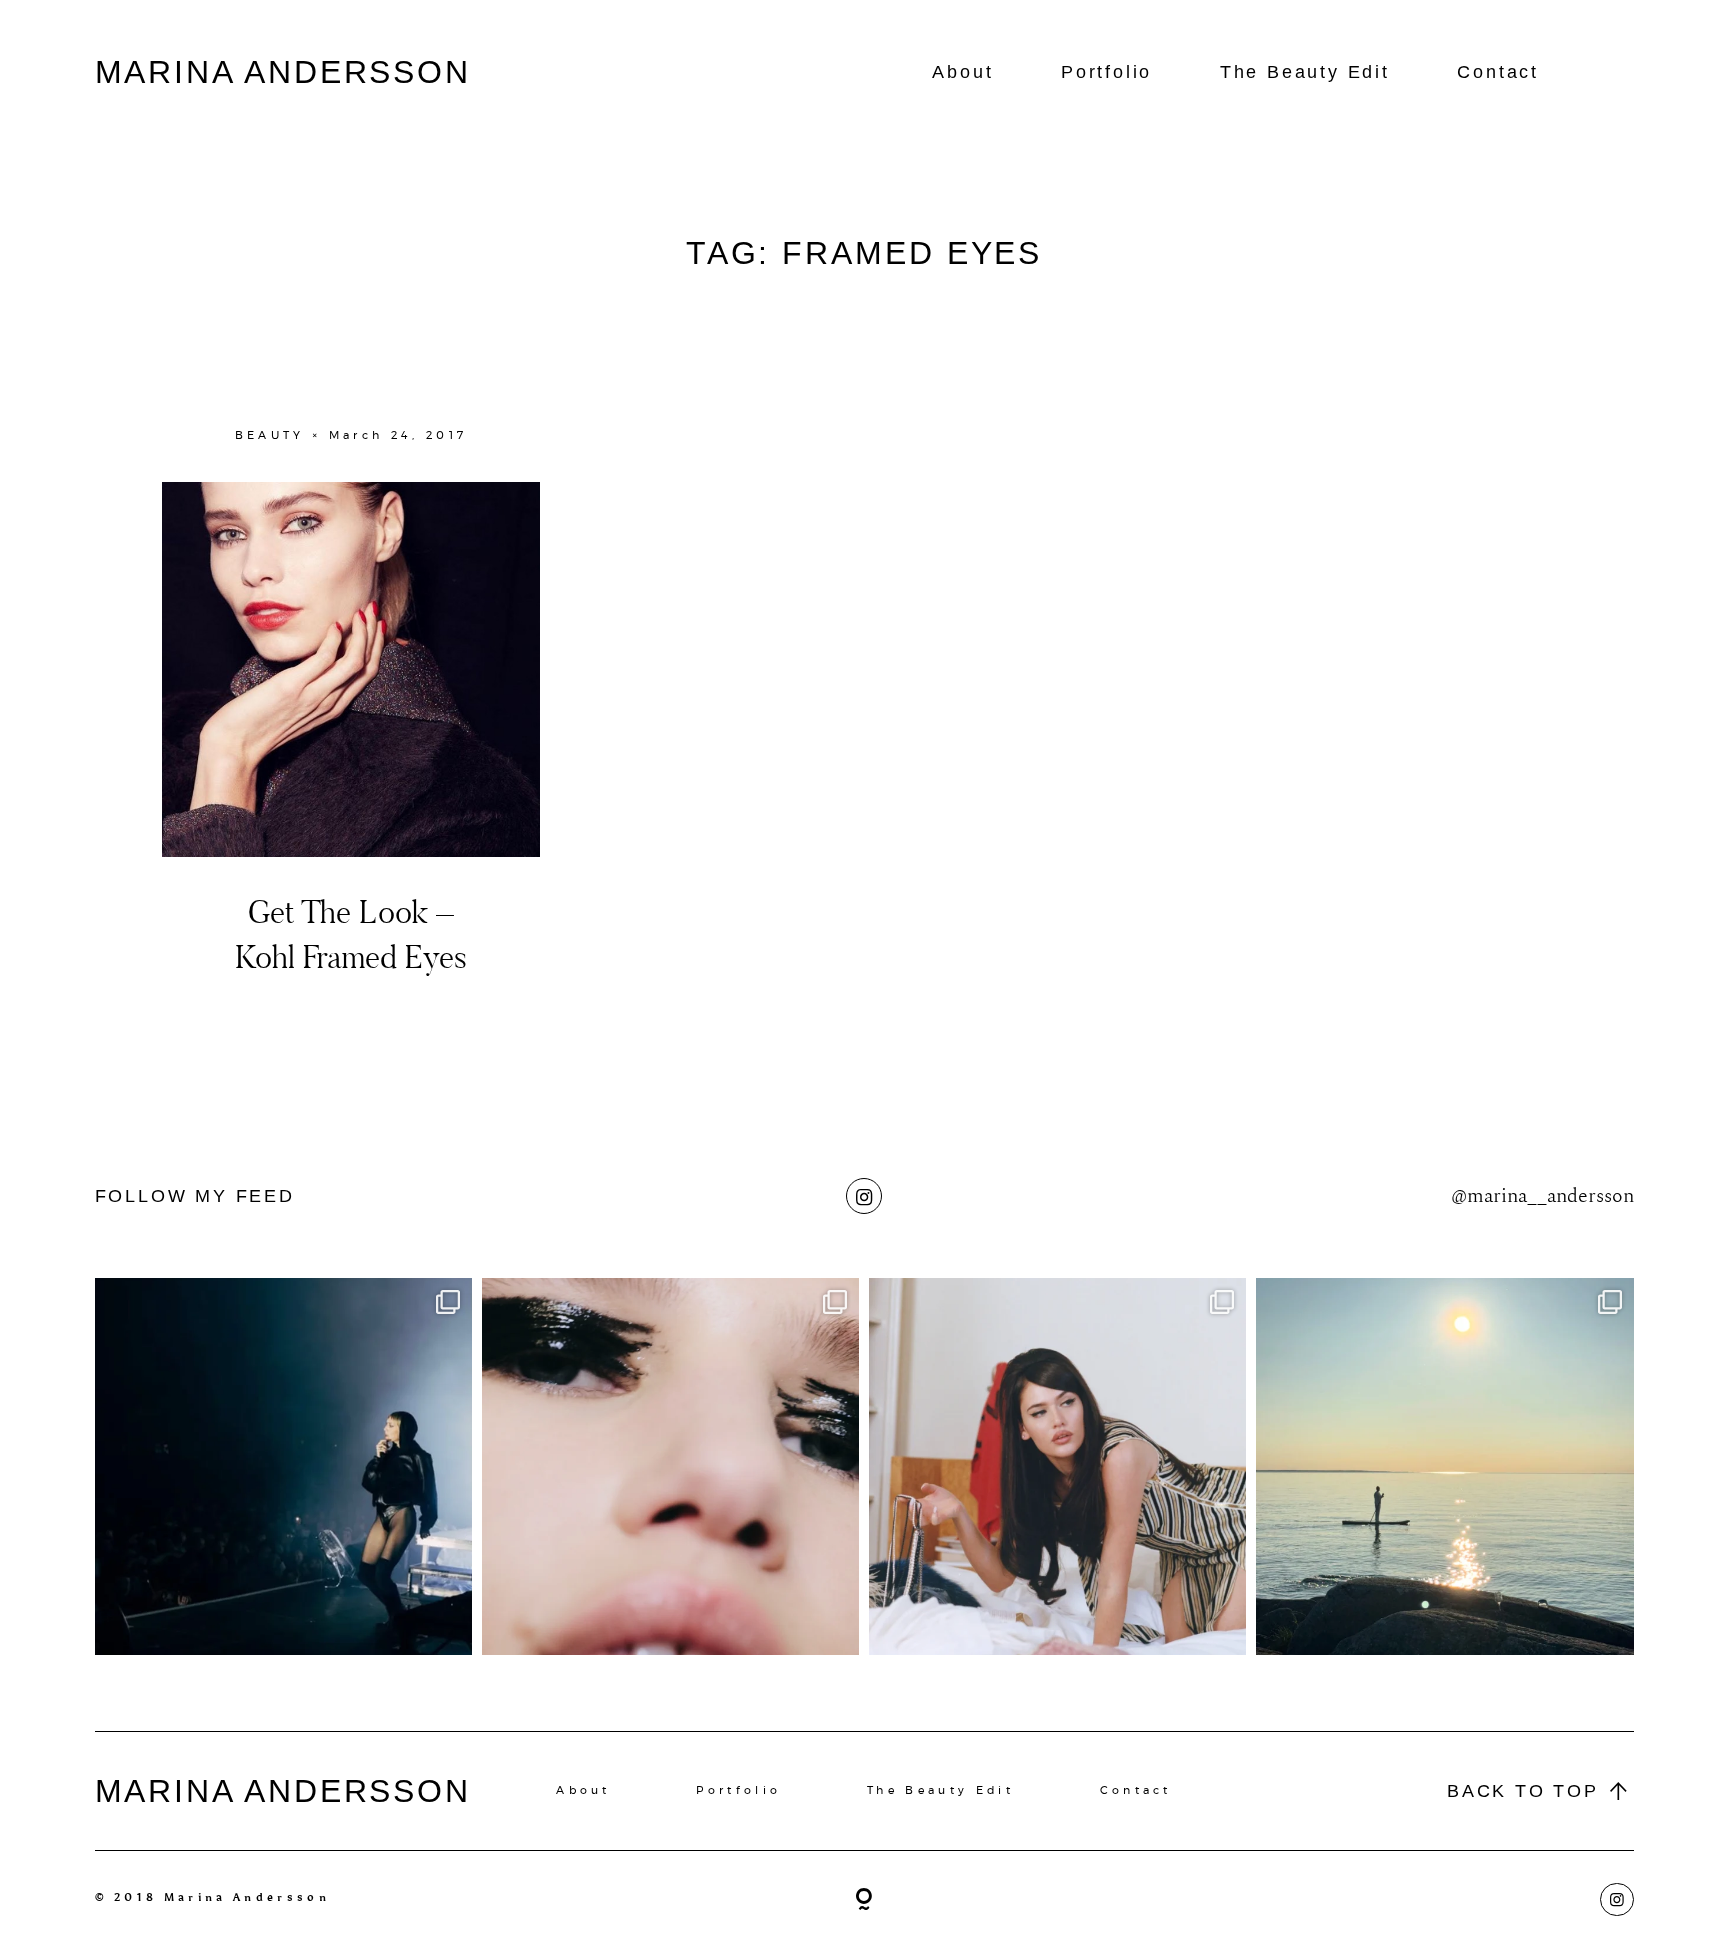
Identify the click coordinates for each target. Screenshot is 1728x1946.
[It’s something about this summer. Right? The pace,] (1444, 1466)
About (962, 72)
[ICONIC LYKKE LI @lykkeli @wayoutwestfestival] (283, 1466)
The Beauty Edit (1305, 72)
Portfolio (1106, 72)
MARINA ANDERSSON (283, 72)
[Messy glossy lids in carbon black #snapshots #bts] (670, 1466)
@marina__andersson (1542, 1196)
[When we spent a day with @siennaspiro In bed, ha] (1057, 1466)
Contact (1498, 72)
